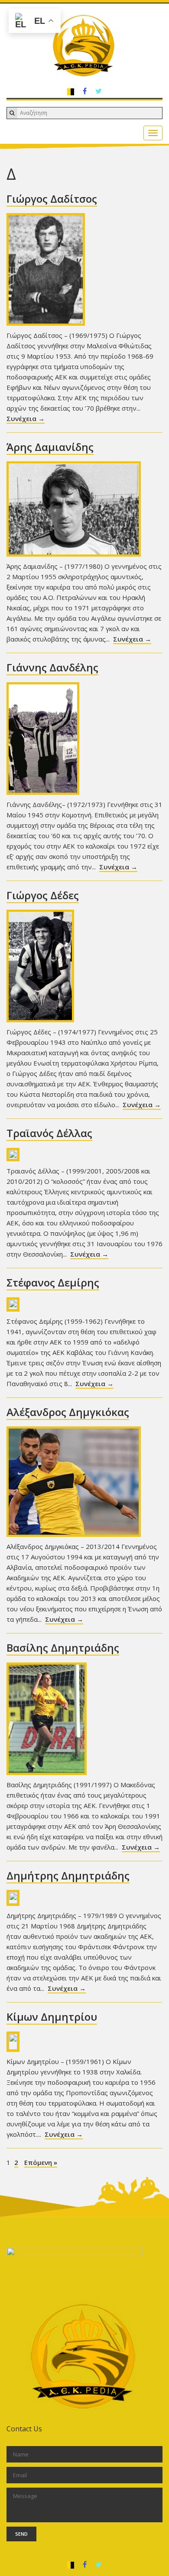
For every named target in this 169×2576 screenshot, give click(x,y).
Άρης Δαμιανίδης (50, 447)
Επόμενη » (41, 2162)
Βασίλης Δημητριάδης (63, 1648)
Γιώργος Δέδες (43, 895)
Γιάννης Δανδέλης (52, 667)
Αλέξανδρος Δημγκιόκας (68, 1412)
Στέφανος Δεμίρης (53, 1282)
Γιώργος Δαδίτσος (52, 199)
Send (21, 2534)
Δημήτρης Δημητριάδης (68, 1875)
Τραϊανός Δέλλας (49, 1133)
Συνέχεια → (26, 418)
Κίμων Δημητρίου (52, 2017)
